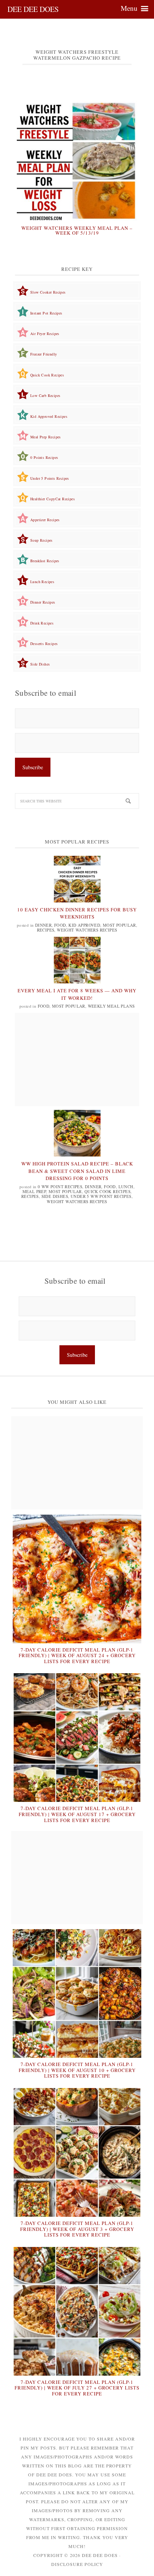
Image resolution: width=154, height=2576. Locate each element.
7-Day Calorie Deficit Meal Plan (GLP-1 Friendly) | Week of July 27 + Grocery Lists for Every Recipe (77, 2388)
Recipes (46, 930)
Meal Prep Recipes (46, 437)
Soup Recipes (41, 540)
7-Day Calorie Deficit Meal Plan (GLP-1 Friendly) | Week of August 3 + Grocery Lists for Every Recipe (77, 2229)
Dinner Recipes (43, 602)
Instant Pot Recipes (46, 313)
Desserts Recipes (44, 644)
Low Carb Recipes (45, 395)
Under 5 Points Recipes (50, 478)
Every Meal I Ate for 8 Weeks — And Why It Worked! (77, 994)
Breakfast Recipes (45, 561)
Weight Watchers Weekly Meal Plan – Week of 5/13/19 (77, 231)
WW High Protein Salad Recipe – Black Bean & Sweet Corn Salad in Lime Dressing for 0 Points (77, 1171)
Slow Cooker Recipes (48, 292)
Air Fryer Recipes (45, 334)
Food (60, 925)
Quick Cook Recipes (47, 375)
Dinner (43, 925)
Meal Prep (34, 1191)
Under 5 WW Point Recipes (101, 1196)
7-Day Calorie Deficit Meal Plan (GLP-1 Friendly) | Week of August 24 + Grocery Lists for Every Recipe (77, 1655)
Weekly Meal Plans (111, 1006)
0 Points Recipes (44, 457)
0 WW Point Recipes (60, 1187)
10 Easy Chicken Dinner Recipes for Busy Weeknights (77, 913)
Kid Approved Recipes (49, 416)
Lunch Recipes (42, 582)
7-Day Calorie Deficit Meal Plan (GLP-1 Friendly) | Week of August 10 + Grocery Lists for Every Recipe (77, 2070)
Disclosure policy (77, 2564)
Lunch (126, 1187)
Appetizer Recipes (45, 520)
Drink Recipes (42, 623)
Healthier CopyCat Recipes (53, 499)
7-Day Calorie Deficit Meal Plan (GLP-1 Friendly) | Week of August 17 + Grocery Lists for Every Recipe (77, 1814)
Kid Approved (84, 925)
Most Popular (119, 925)
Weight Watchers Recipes (87, 930)
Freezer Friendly (44, 354)
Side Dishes (40, 664)
